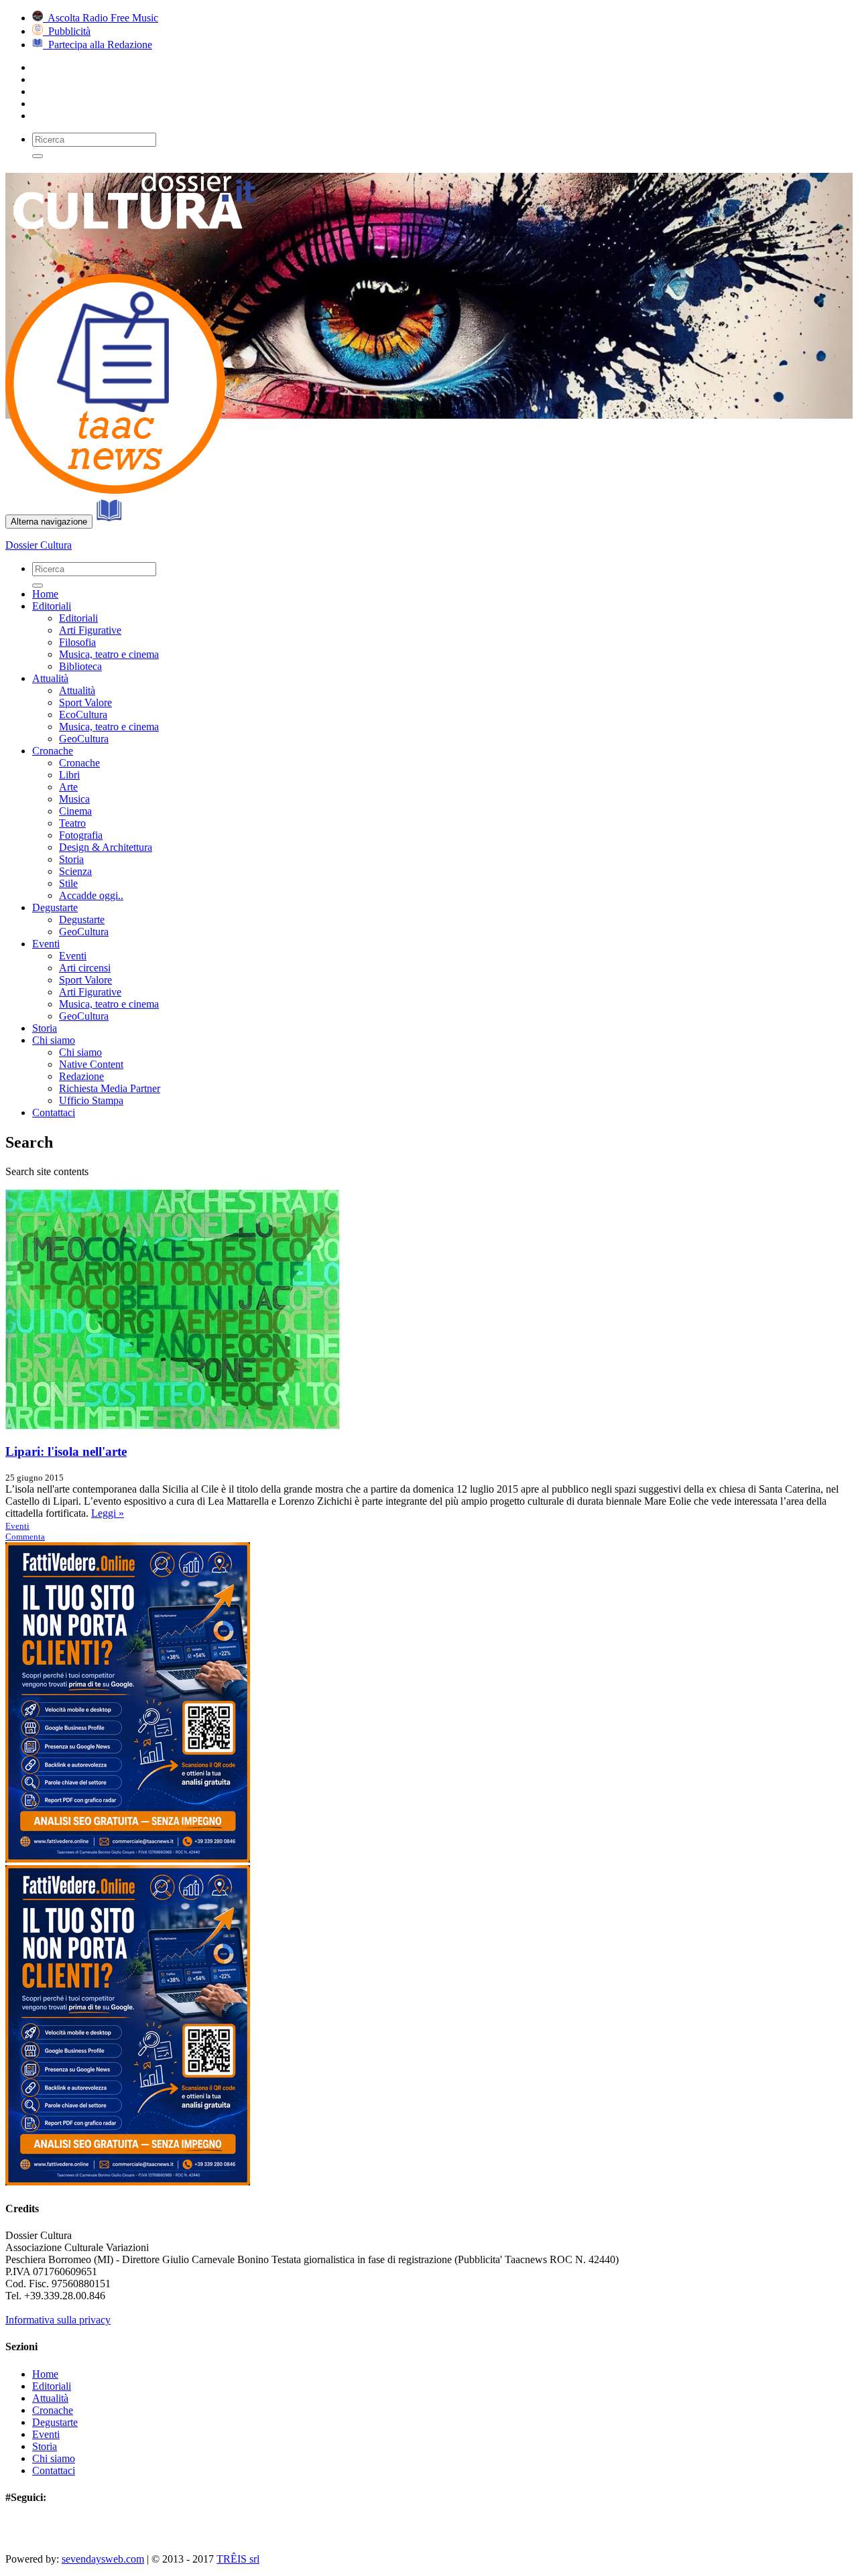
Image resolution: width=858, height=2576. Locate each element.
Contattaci (54, 1112)
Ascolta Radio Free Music (101, 18)
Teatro (72, 823)
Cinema (75, 811)
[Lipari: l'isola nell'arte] (173, 1425)
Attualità (50, 678)
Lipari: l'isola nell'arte (66, 1451)
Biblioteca (80, 666)
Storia (71, 859)
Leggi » (108, 1513)
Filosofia (77, 642)
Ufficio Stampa (91, 1100)
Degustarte (55, 907)
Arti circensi (85, 968)
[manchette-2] (115, 490)
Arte (68, 787)
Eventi (46, 944)
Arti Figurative (90, 630)
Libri (69, 775)
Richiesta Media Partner (110, 1088)
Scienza (75, 871)
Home (45, 594)
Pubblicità (67, 31)
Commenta (25, 1537)
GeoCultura (84, 739)
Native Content (91, 1064)
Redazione (81, 1076)
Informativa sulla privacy (58, 2320)
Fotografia (81, 835)
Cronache (53, 751)
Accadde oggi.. (91, 895)
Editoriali (52, 606)
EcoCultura (83, 715)
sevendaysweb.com (103, 2559)
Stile (68, 883)
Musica (74, 799)
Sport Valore (85, 702)
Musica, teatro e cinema (109, 654)
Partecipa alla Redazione (98, 45)
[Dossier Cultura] (139, 246)
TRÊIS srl (238, 2559)
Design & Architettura (106, 847)
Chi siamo (54, 1040)
